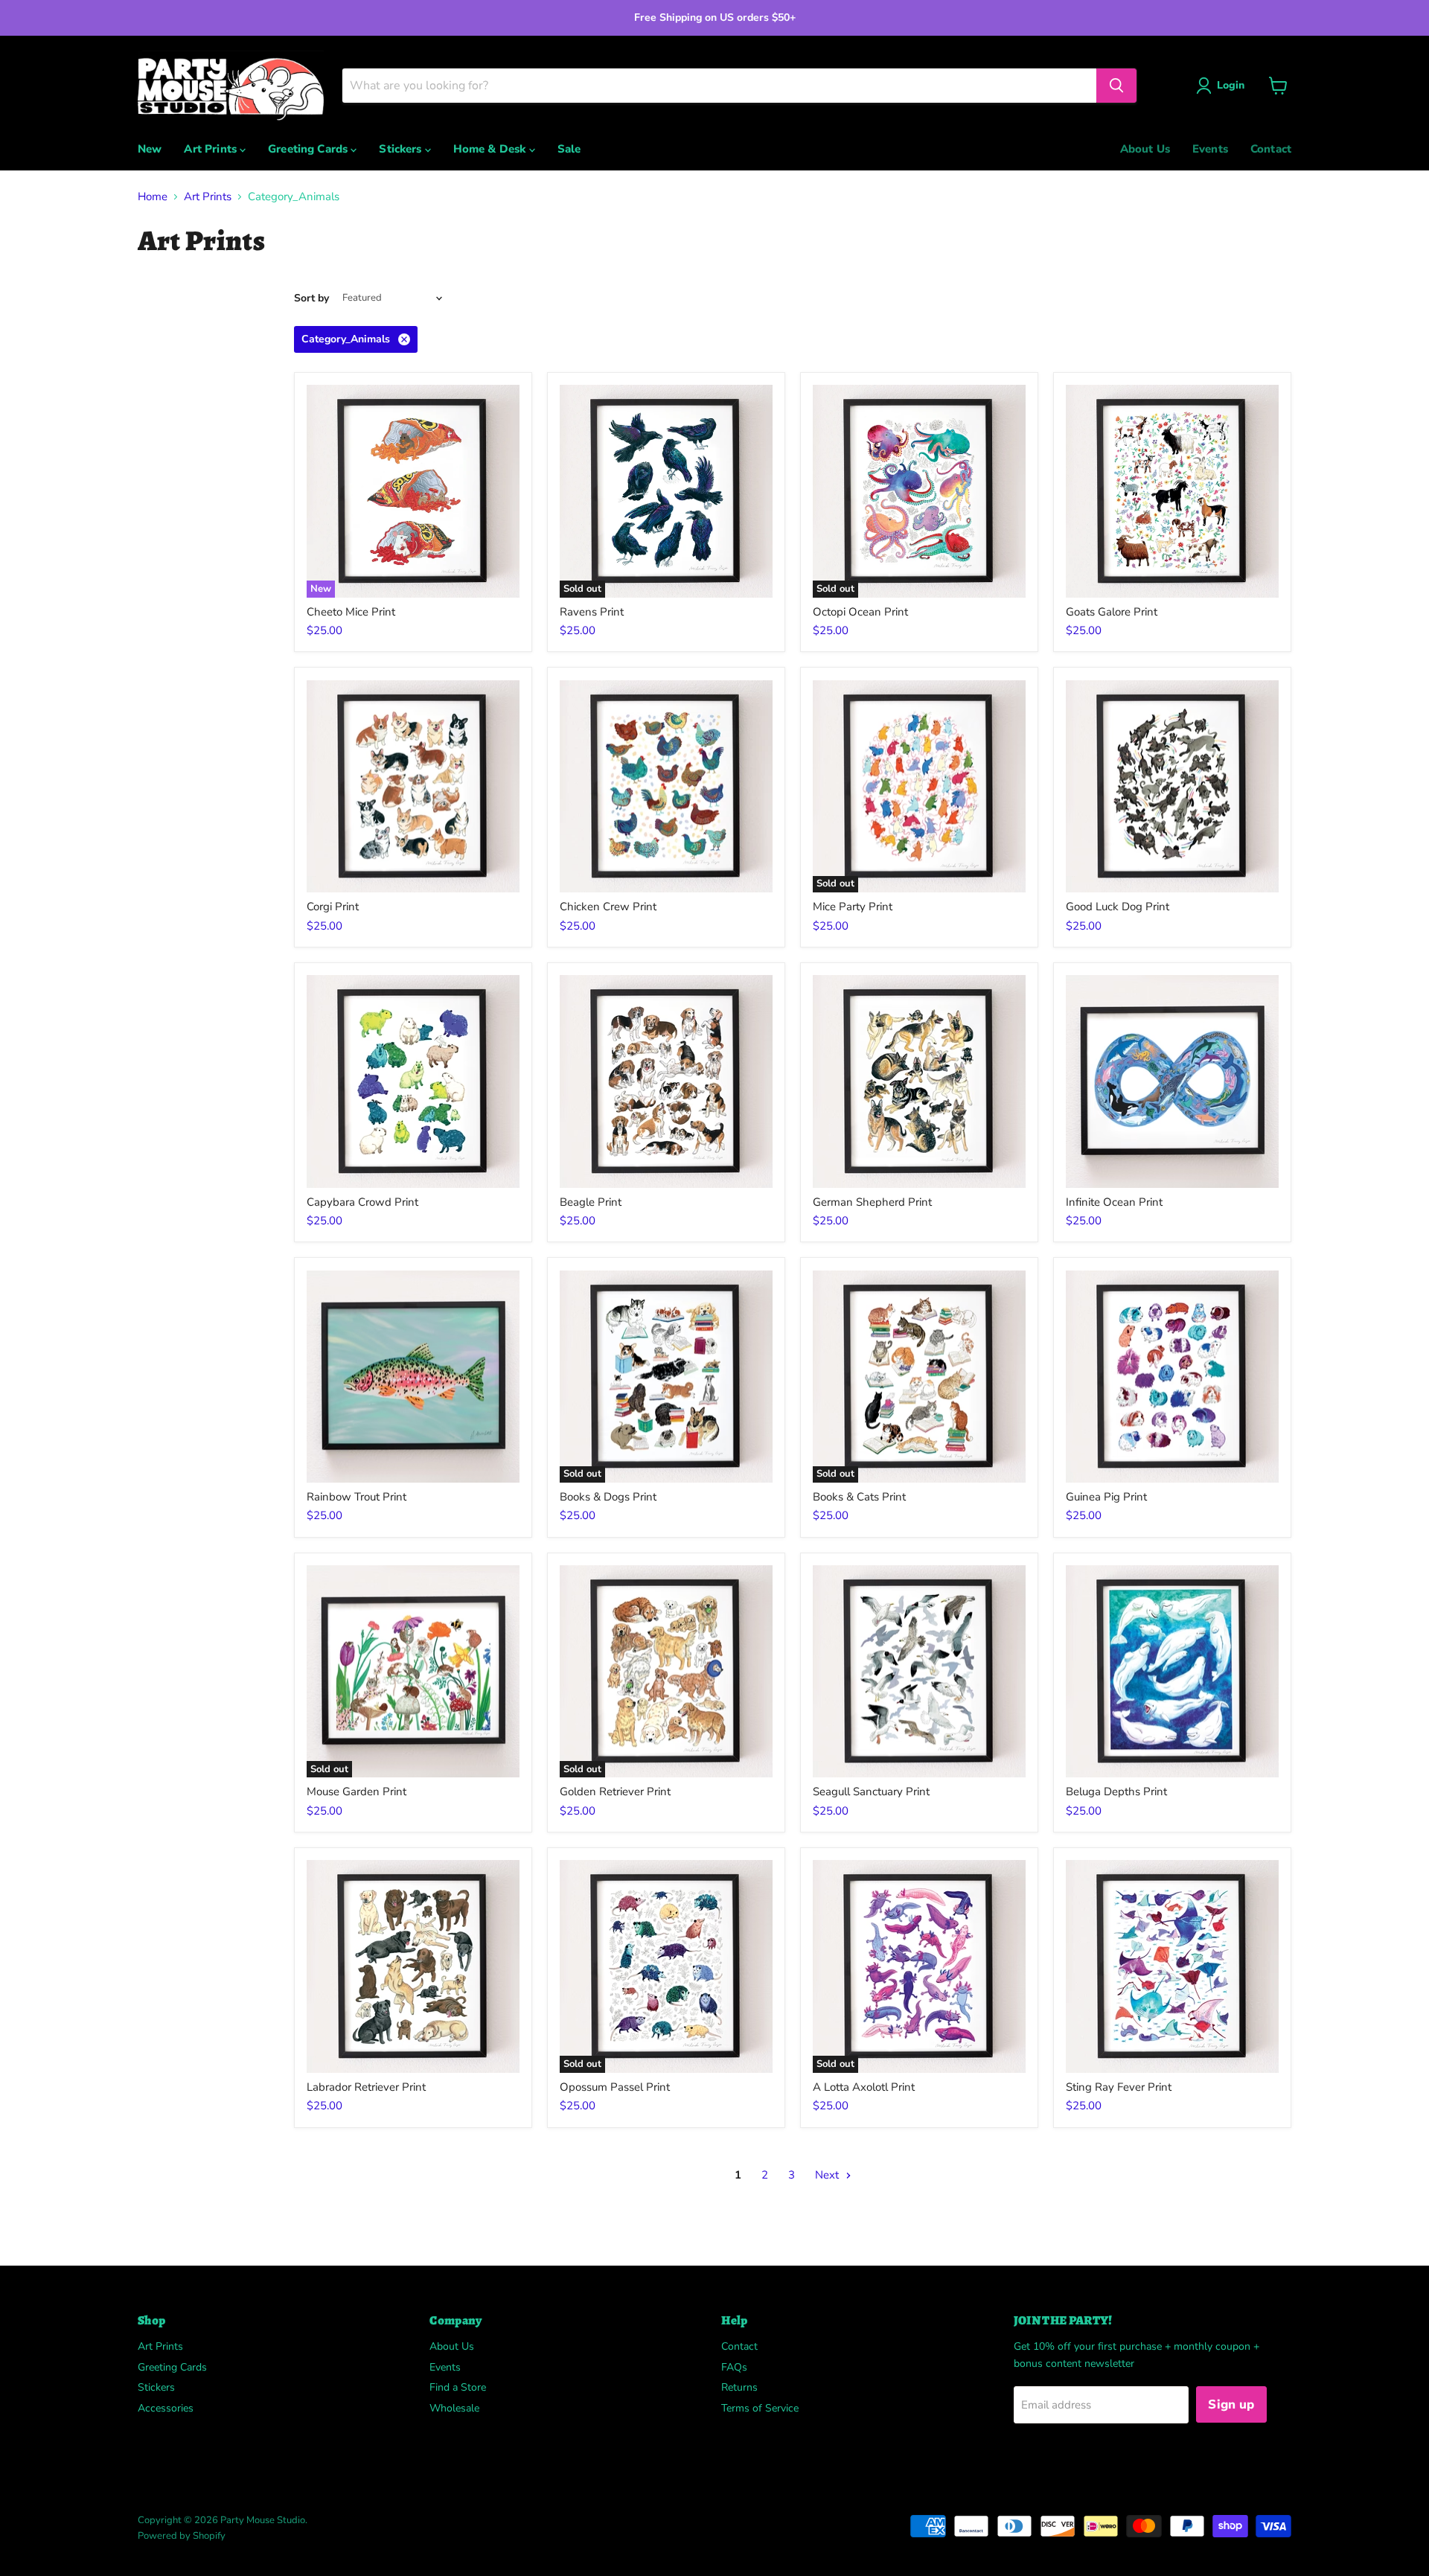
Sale (569, 149)
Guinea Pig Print (1106, 1497)
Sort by (311, 298)
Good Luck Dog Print (1118, 907)
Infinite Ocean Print (1114, 1202)
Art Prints (212, 149)
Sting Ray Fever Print (1119, 2087)
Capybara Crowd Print (362, 1202)
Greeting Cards (309, 149)
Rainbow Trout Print (357, 1497)
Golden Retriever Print (615, 1792)
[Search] (1116, 86)
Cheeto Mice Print (351, 612)
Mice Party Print (853, 907)
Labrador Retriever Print (366, 2087)
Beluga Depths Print (1116, 1792)
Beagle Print (591, 1202)
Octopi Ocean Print (860, 612)
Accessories (166, 2408)
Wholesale (454, 2408)
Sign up (1231, 2404)
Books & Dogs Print (608, 1497)
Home (153, 197)
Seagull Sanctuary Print (871, 1792)
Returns (739, 2387)
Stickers (402, 149)
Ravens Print (592, 612)
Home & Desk (491, 149)
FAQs (734, 2367)
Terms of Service (760, 2408)
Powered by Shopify (182, 2536)
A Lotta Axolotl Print (864, 2087)
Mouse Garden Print (357, 1792)
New (150, 149)
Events (1210, 149)
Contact (1271, 149)
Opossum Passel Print (615, 2087)
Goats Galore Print (1112, 612)
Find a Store (458, 2387)
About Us (1145, 149)
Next (828, 2175)
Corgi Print (333, 907)
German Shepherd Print (872, 1202)
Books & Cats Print (859, 1497)
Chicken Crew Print (608, 907)
